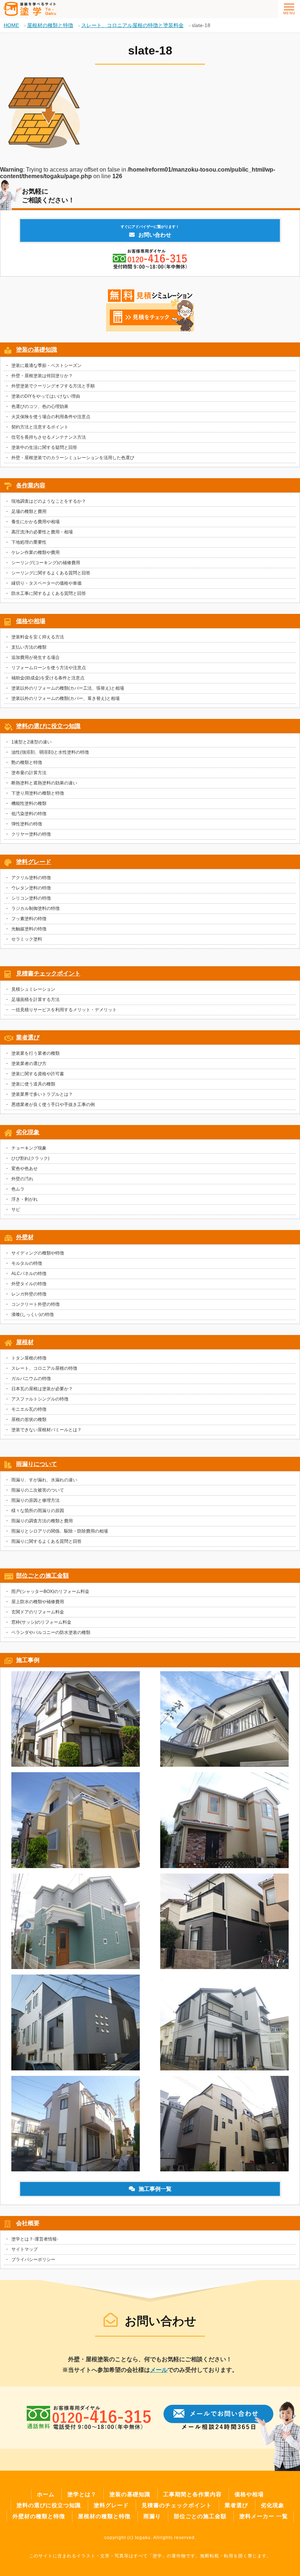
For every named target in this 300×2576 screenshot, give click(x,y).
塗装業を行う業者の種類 (35, 1053)
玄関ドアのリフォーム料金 (38, 1612)
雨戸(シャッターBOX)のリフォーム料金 (50, 1591)
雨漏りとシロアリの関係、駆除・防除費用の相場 (60, 1531)
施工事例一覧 (155, 2189)
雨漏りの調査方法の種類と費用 (42, 1521)
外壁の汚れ (22, 1179)
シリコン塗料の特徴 (31, 898)
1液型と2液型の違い (31, 742)
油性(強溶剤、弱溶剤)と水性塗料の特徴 (50, 752)
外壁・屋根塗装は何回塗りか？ (42, 376)
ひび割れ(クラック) (30, 1158)
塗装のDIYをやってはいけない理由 (46, 396)
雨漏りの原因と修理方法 (35, 1500)
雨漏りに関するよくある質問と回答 (46, 1541)
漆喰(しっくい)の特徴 (33, 1315)
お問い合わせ (150, 231)
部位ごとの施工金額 (42, 1576)
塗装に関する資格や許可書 (38, 1074)
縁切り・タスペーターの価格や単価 (46, 583)
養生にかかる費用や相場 (35, 522)
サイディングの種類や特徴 (38, 1253)
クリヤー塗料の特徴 (31, 834)
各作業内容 (31, 485)
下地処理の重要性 (29, 542)
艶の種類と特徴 (27, 762)
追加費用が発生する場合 (35, 657)
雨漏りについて (37, 1464)
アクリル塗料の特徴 (31, 878)
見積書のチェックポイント (177, 2505)
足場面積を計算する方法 (35, 1000)
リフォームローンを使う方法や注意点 (49, 668)
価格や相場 (31, 621)
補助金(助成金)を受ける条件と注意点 (48, 678)
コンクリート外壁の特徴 (35, 1304)
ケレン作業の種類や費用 (35, 552)
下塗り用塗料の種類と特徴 (38, 793)
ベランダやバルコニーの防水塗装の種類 (51, 1632)
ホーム (46, 2494)
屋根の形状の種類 (29, 1420)
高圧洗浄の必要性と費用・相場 (42, 532)
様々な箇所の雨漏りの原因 (38, 1511)
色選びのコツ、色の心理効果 (40, 406)
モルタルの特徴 (27, 1263)
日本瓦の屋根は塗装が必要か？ (42, 1389)
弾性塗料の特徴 (27, 824)
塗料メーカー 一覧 (264, 2516)
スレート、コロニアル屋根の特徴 (44, 1368)
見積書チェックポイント (48, 973)
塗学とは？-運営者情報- (35, 2239)
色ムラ (18, 1189)
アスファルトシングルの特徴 (40, 1399)
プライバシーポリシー (33, 2260)
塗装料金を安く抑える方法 (38, 637)
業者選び (28, 1037)
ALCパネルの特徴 (29, 1274)
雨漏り (152, 2516)
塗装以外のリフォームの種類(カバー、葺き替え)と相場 (65, 698)
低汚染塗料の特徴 (29, 814)
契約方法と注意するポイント (40, 427)
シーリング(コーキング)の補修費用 (46, 563)
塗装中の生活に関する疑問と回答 (44, 447)
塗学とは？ (82, 2494)
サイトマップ (25, 2249)
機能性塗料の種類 (29, 803)
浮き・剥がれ (25, 1199)
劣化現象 (28, 1132)
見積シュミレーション (33, 989)
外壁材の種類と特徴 (39, 2516)
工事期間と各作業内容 (192, 2494)
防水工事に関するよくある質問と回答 (49, 593)
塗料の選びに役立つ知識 (48, 726)
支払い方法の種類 (29, 647)
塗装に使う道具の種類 (33, 1084)
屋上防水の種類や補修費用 (38, 1602)
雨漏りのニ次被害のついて (38, 1490)
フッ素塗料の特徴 (29, 919)
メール (159, 2370)
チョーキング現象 (29, 1148)
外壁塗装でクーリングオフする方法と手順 (53, 386)
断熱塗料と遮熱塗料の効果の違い (44, 783)
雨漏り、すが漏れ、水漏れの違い (44, 1480)
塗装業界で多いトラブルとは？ (42, 1094)
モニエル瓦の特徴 (29, 1409)
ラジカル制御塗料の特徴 (35, 908)
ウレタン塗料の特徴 (31, 888)
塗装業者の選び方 (29, 1064)
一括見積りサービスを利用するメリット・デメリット (64, 1010)
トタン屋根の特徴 (29, 1358)
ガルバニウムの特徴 (31, 1379)
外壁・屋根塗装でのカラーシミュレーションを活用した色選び (73, 458)
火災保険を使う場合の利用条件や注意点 (51, 417)
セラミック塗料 (27, 939)
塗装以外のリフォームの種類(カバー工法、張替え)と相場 (68, 688)
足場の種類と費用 (29, 511)
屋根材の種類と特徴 (104, 2516)
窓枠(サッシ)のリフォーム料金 (41, 1622)
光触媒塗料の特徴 (29, 929)
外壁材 (25, 1237)
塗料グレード (34, 862)
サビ (16, 1210)
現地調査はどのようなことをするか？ (49, 501)
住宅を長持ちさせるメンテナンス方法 (49, 437)
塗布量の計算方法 (29, 773)
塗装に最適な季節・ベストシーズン (46, 365)
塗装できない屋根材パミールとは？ (46, 1430)
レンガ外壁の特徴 (29, 1294)
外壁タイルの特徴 (29, 1284)
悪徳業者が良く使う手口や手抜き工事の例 (53, 1105)
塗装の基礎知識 (37, 350)
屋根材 (25, 1342)
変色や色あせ (25, 1169)
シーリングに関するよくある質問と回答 (51, 573)
